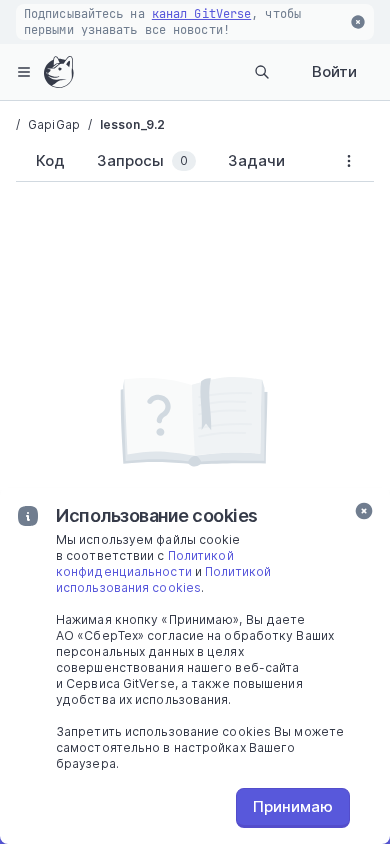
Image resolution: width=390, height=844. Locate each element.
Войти (334, 71)
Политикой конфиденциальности (145, 563)
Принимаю (293, 806)
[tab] (46, 161)
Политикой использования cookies (163, 579)
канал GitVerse (201, 14)
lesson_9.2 (132, 124)
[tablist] (170, 165)
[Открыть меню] (24, 72)
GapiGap (54, 124)
